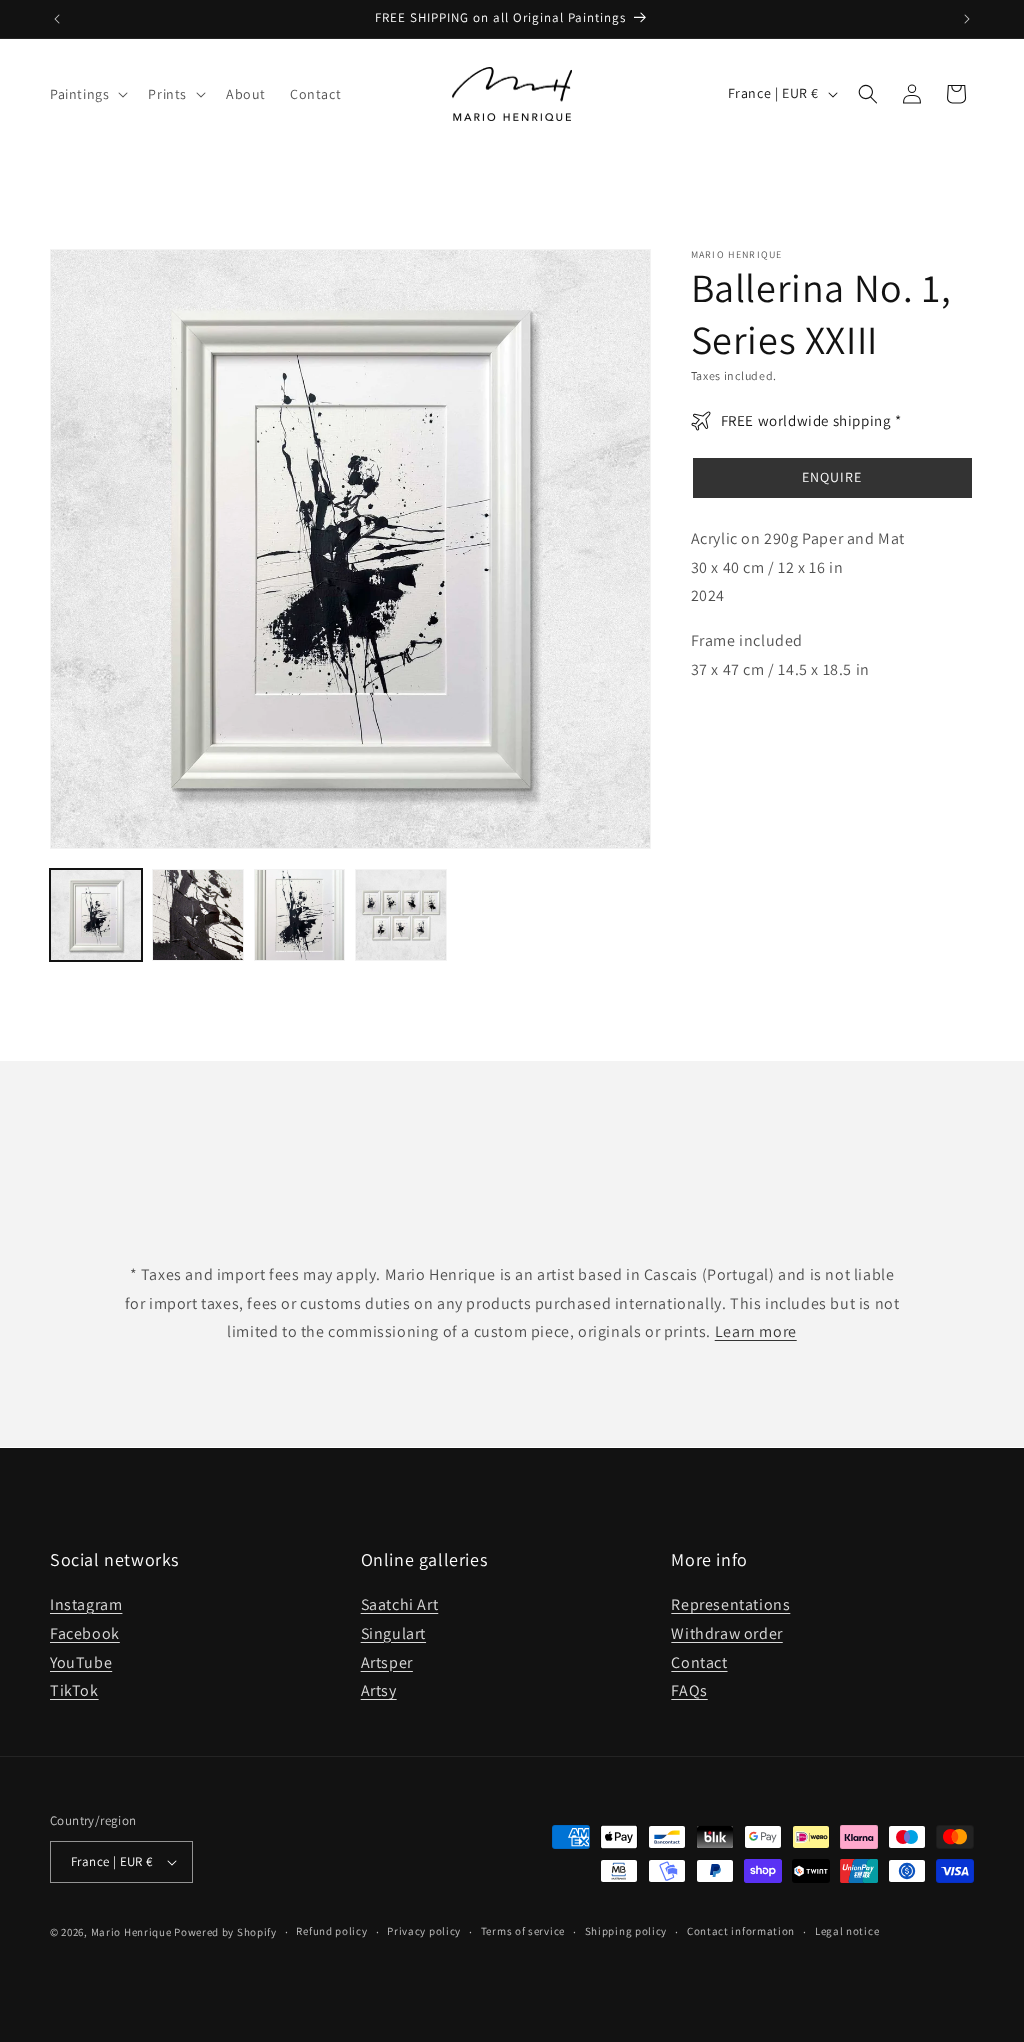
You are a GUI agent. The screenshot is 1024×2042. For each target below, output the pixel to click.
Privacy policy (424, 1931)
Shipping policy (626, 1931)
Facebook (85, 1633)
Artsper (387, 1662)
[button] (87, 94)
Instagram (86, 1604)
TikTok (74, 1690)
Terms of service (523, 1931)
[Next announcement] (967, 19)
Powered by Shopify (225, 1932)
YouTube (81, 1662)
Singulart (393, 1633)
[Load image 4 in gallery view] (401, 915)
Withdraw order (726, 1633)
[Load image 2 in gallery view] (198, 915)
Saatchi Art (400, 1604)
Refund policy (331, 1931)
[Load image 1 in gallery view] (96, 915)
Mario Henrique (131, 1932)
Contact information (741, 1931)
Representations (730, 1604)
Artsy (379, 1690)
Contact (699, 1662)
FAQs (689, 1690)
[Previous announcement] (57, 19)
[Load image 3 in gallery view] (300, 915)
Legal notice (847, 1931)
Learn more (756, 1331)
